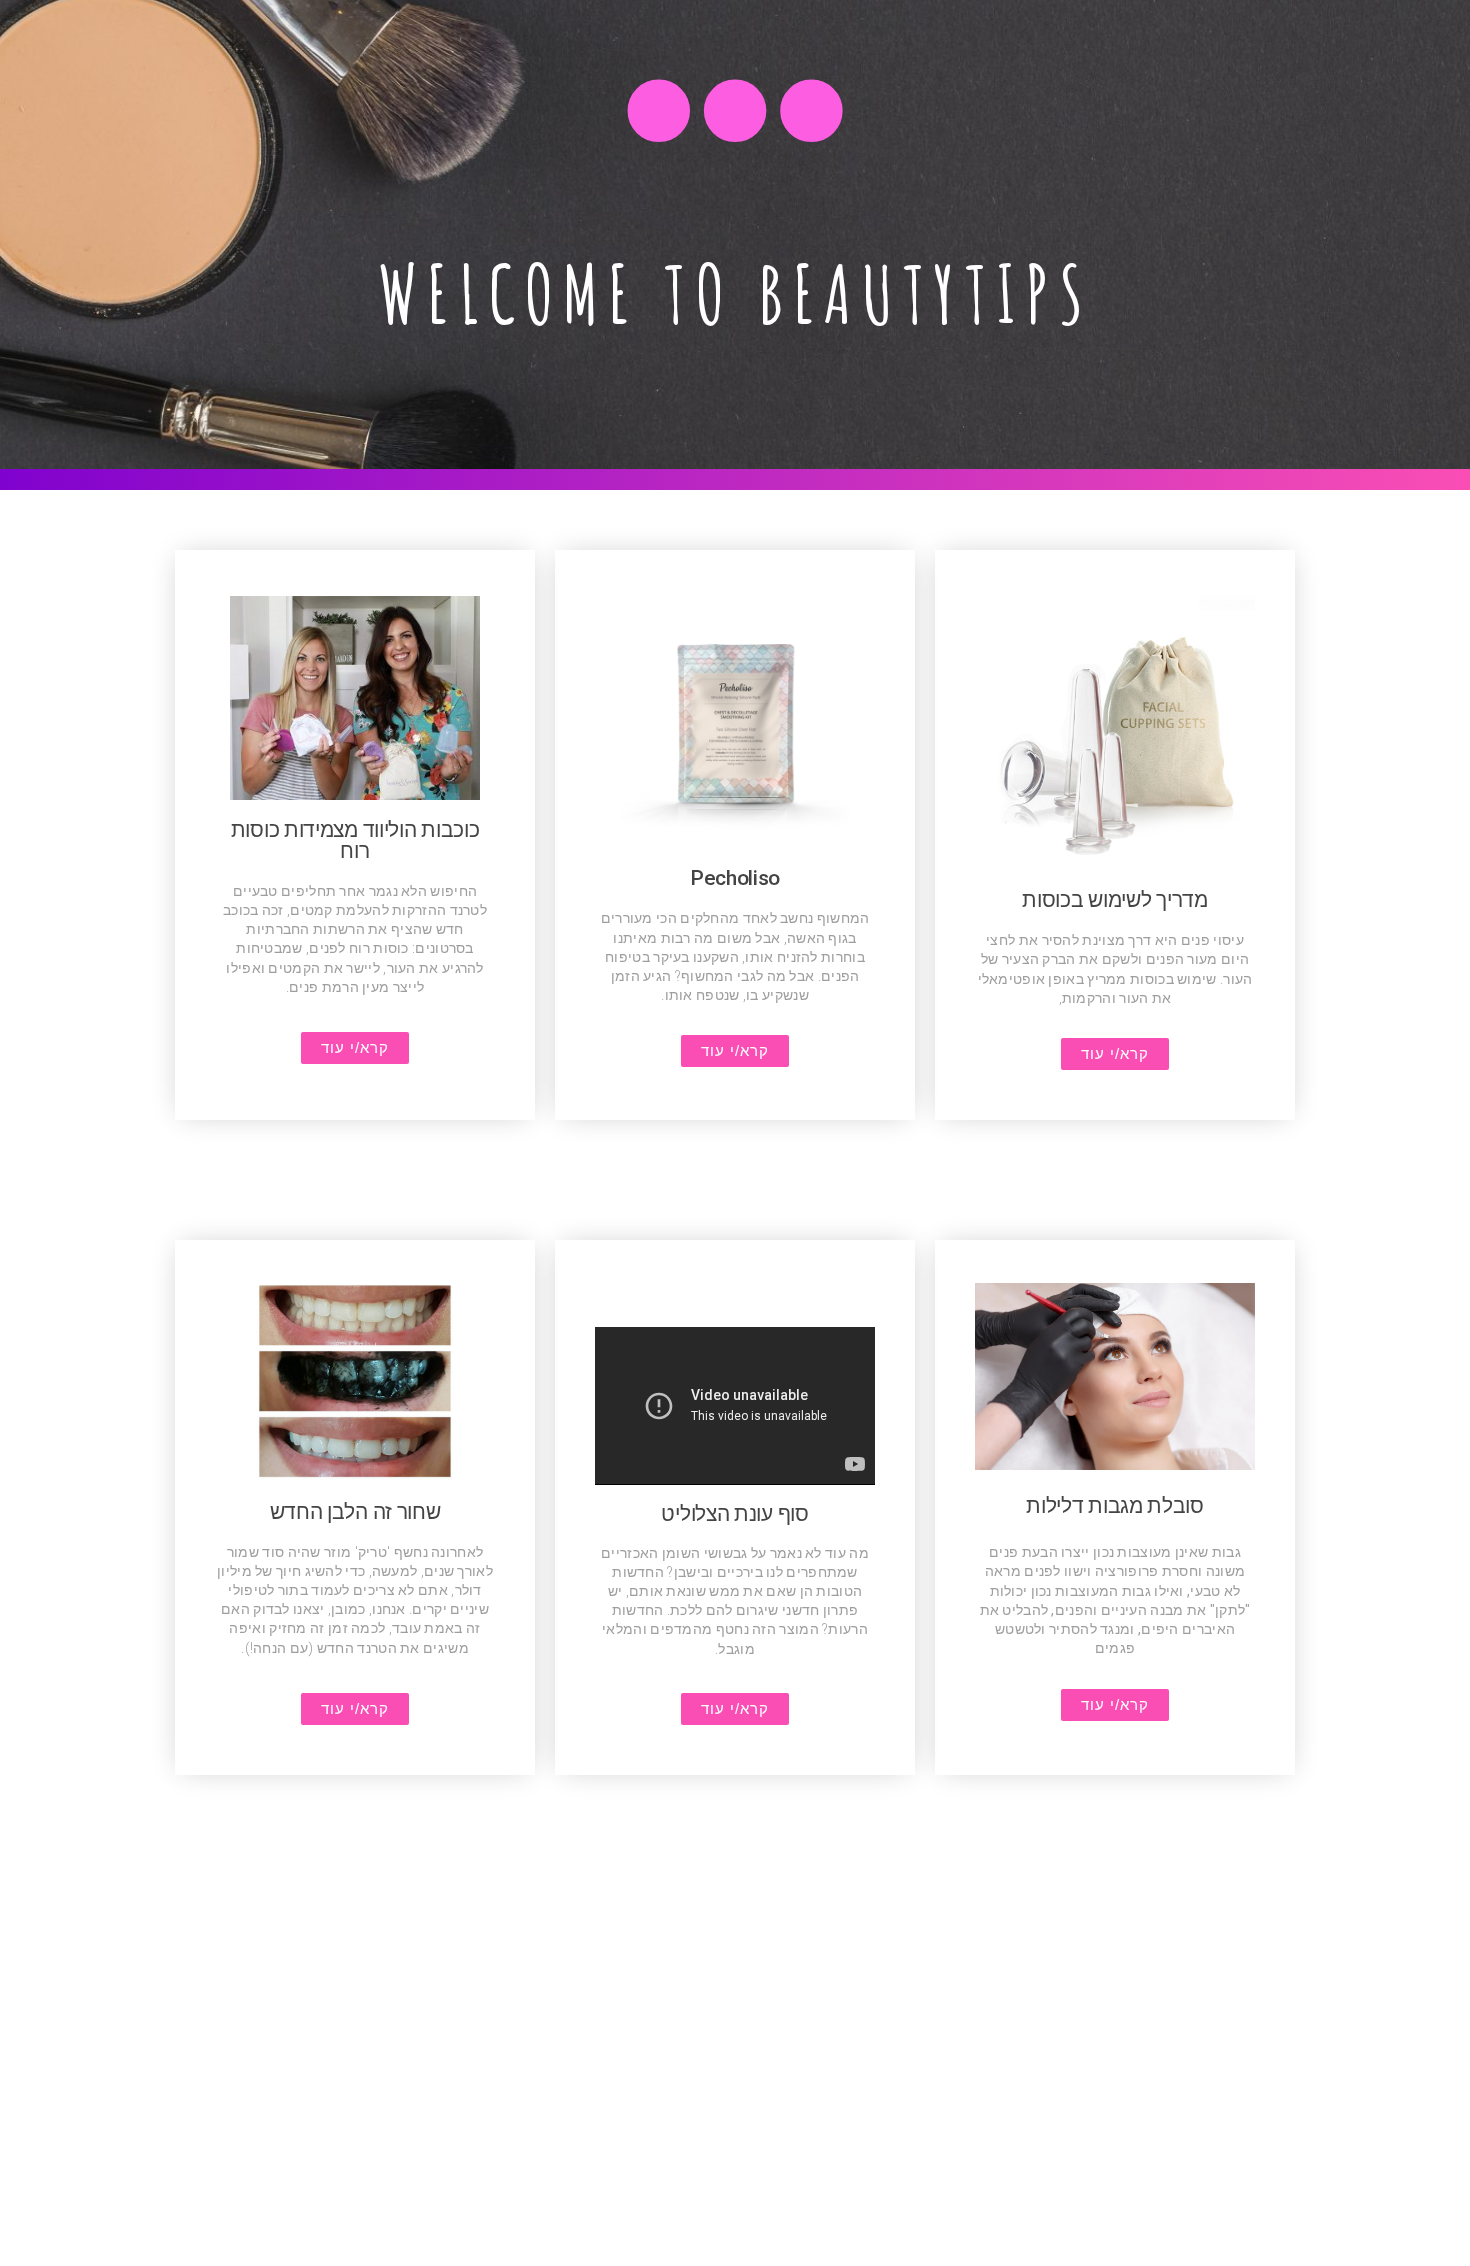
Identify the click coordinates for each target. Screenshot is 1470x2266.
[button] (1114, 1054)
